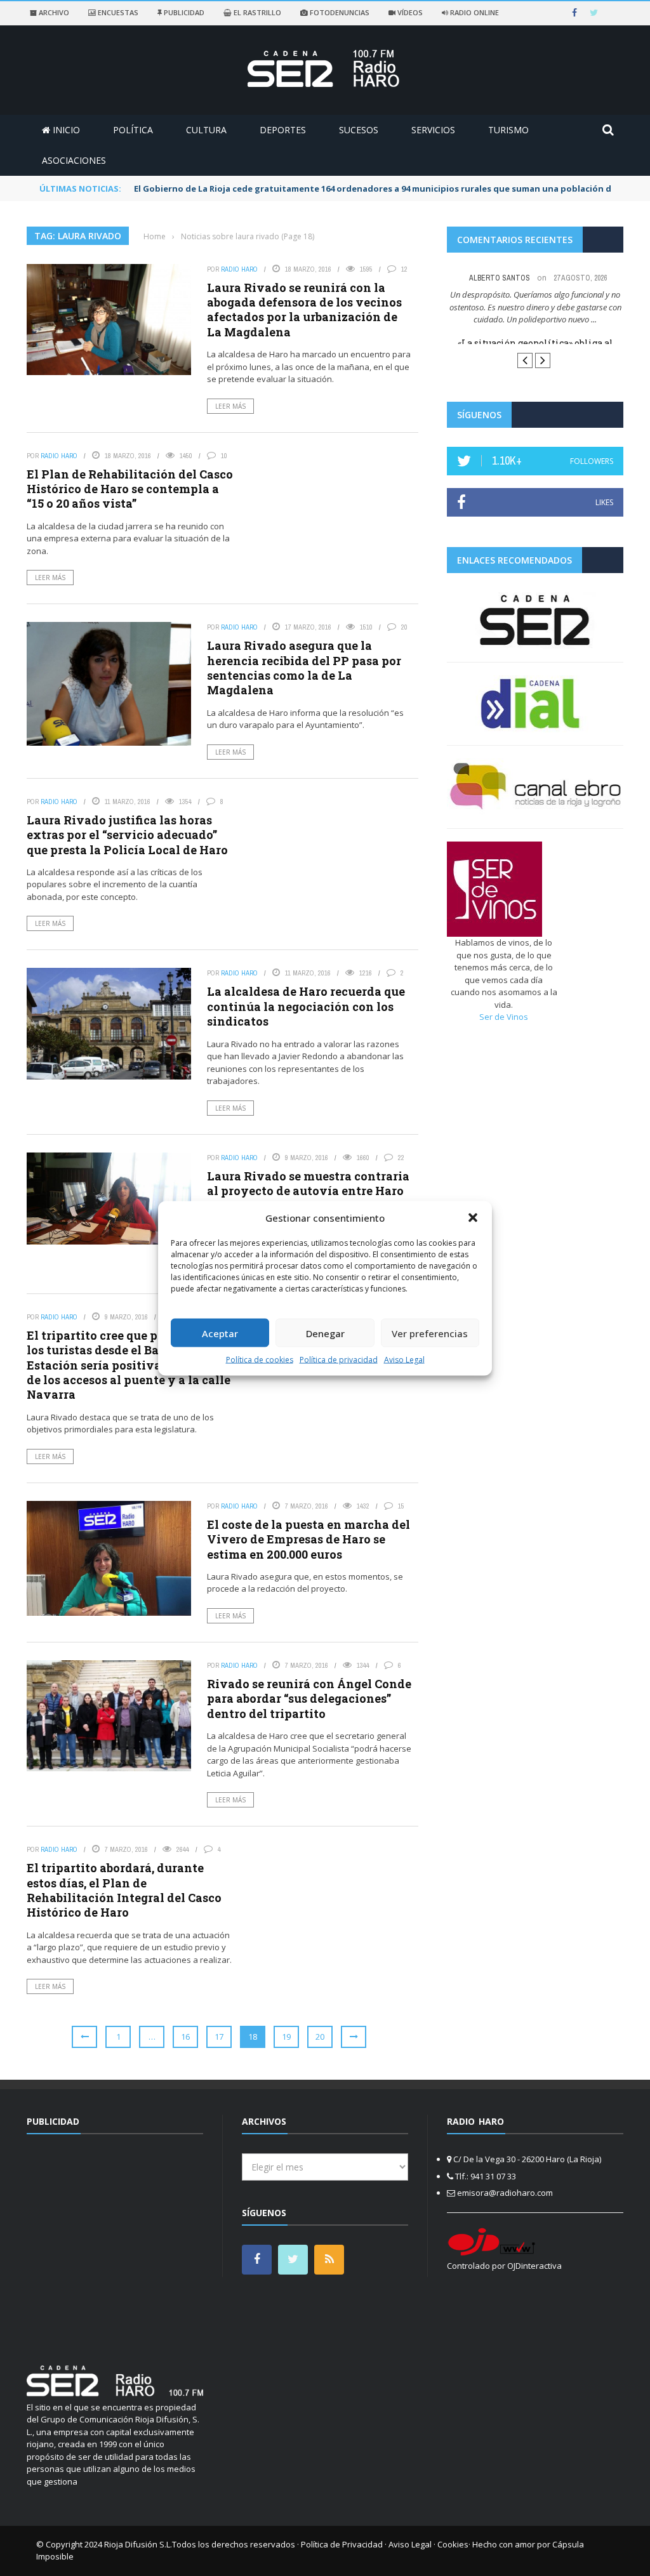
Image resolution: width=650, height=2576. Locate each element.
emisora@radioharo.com (505, 2193)
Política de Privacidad (342, 2544)
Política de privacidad (339, 1360)
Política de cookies (260, 1360)
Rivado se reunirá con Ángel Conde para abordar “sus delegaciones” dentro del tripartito (309, 1699)
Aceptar (220, 1333)
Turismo (508, 130)
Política (133, 130)
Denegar (325, 1333)
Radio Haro (239, 269)
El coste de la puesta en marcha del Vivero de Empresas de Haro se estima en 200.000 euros (308, 1539)
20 (320, 2037)
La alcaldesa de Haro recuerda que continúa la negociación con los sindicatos (306, 1006)
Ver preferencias (430, 1333)
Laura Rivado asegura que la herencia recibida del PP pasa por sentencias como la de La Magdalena (304, 668)
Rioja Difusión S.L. (138, 2544)
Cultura (206, 130)
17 (219, 2037)
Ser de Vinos (504, 1054)
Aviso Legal (404, 1360)
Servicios (433, 130)
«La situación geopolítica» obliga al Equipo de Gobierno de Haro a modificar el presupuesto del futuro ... (535, 356)
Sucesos (359, 130)
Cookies (453, 2544)
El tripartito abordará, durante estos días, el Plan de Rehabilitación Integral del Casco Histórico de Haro (124, 1890)
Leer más (230, 406)
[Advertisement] (133, 2242)
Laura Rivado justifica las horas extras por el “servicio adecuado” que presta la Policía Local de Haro (127, 835)
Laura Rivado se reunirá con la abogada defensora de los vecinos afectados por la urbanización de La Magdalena (304, 310)
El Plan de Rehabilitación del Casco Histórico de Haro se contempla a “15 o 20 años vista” (130, 489)
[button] (473, 1217)
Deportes (283, 130)
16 (185, 2037)
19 (286, 2037)
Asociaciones (74, 160)
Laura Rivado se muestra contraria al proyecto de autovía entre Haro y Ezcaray (308, 1191)
